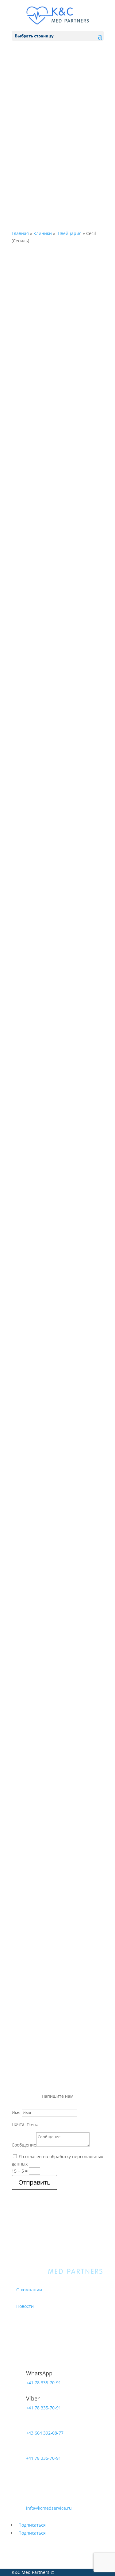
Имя (16, 2113)
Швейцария (69, 233)
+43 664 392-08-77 (47, 82)
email (33, 2499)
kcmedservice (40, 135)
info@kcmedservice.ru (49, 2508)
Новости (25, 2306)
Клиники (43, 233)
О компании (29, 2290)
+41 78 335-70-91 (45, 109)
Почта (18, 2124)
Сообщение (24, 2145)
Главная (20, 233)
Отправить (34, 2182)
